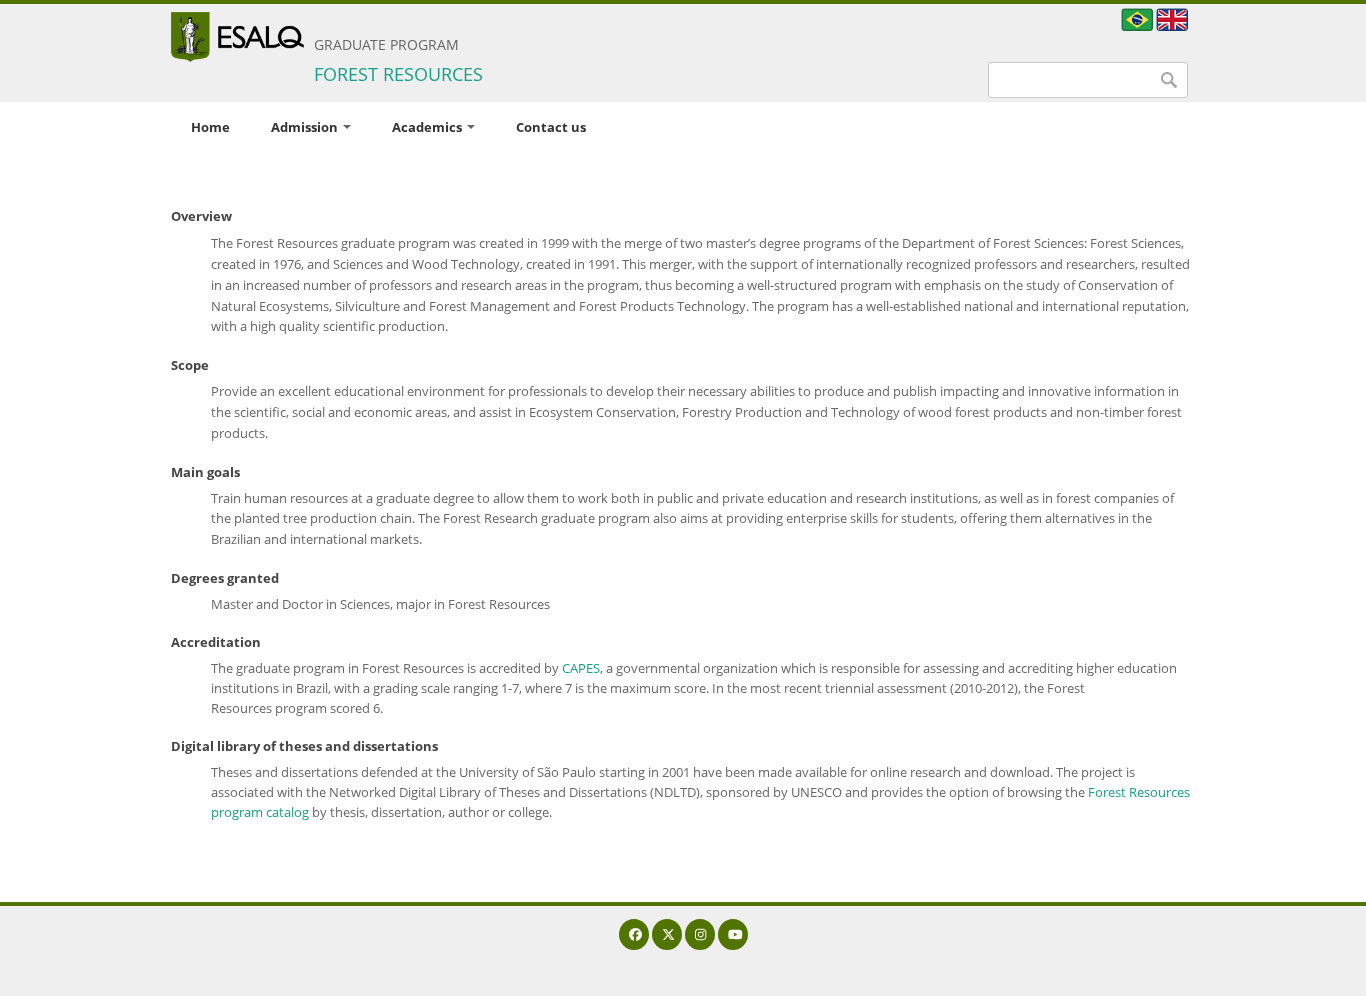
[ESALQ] (237, 37)
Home (210, 127)
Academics (428, 127)
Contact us (551, 127)
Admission (306, 127)
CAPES (581, 668)
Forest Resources (398, 74)
